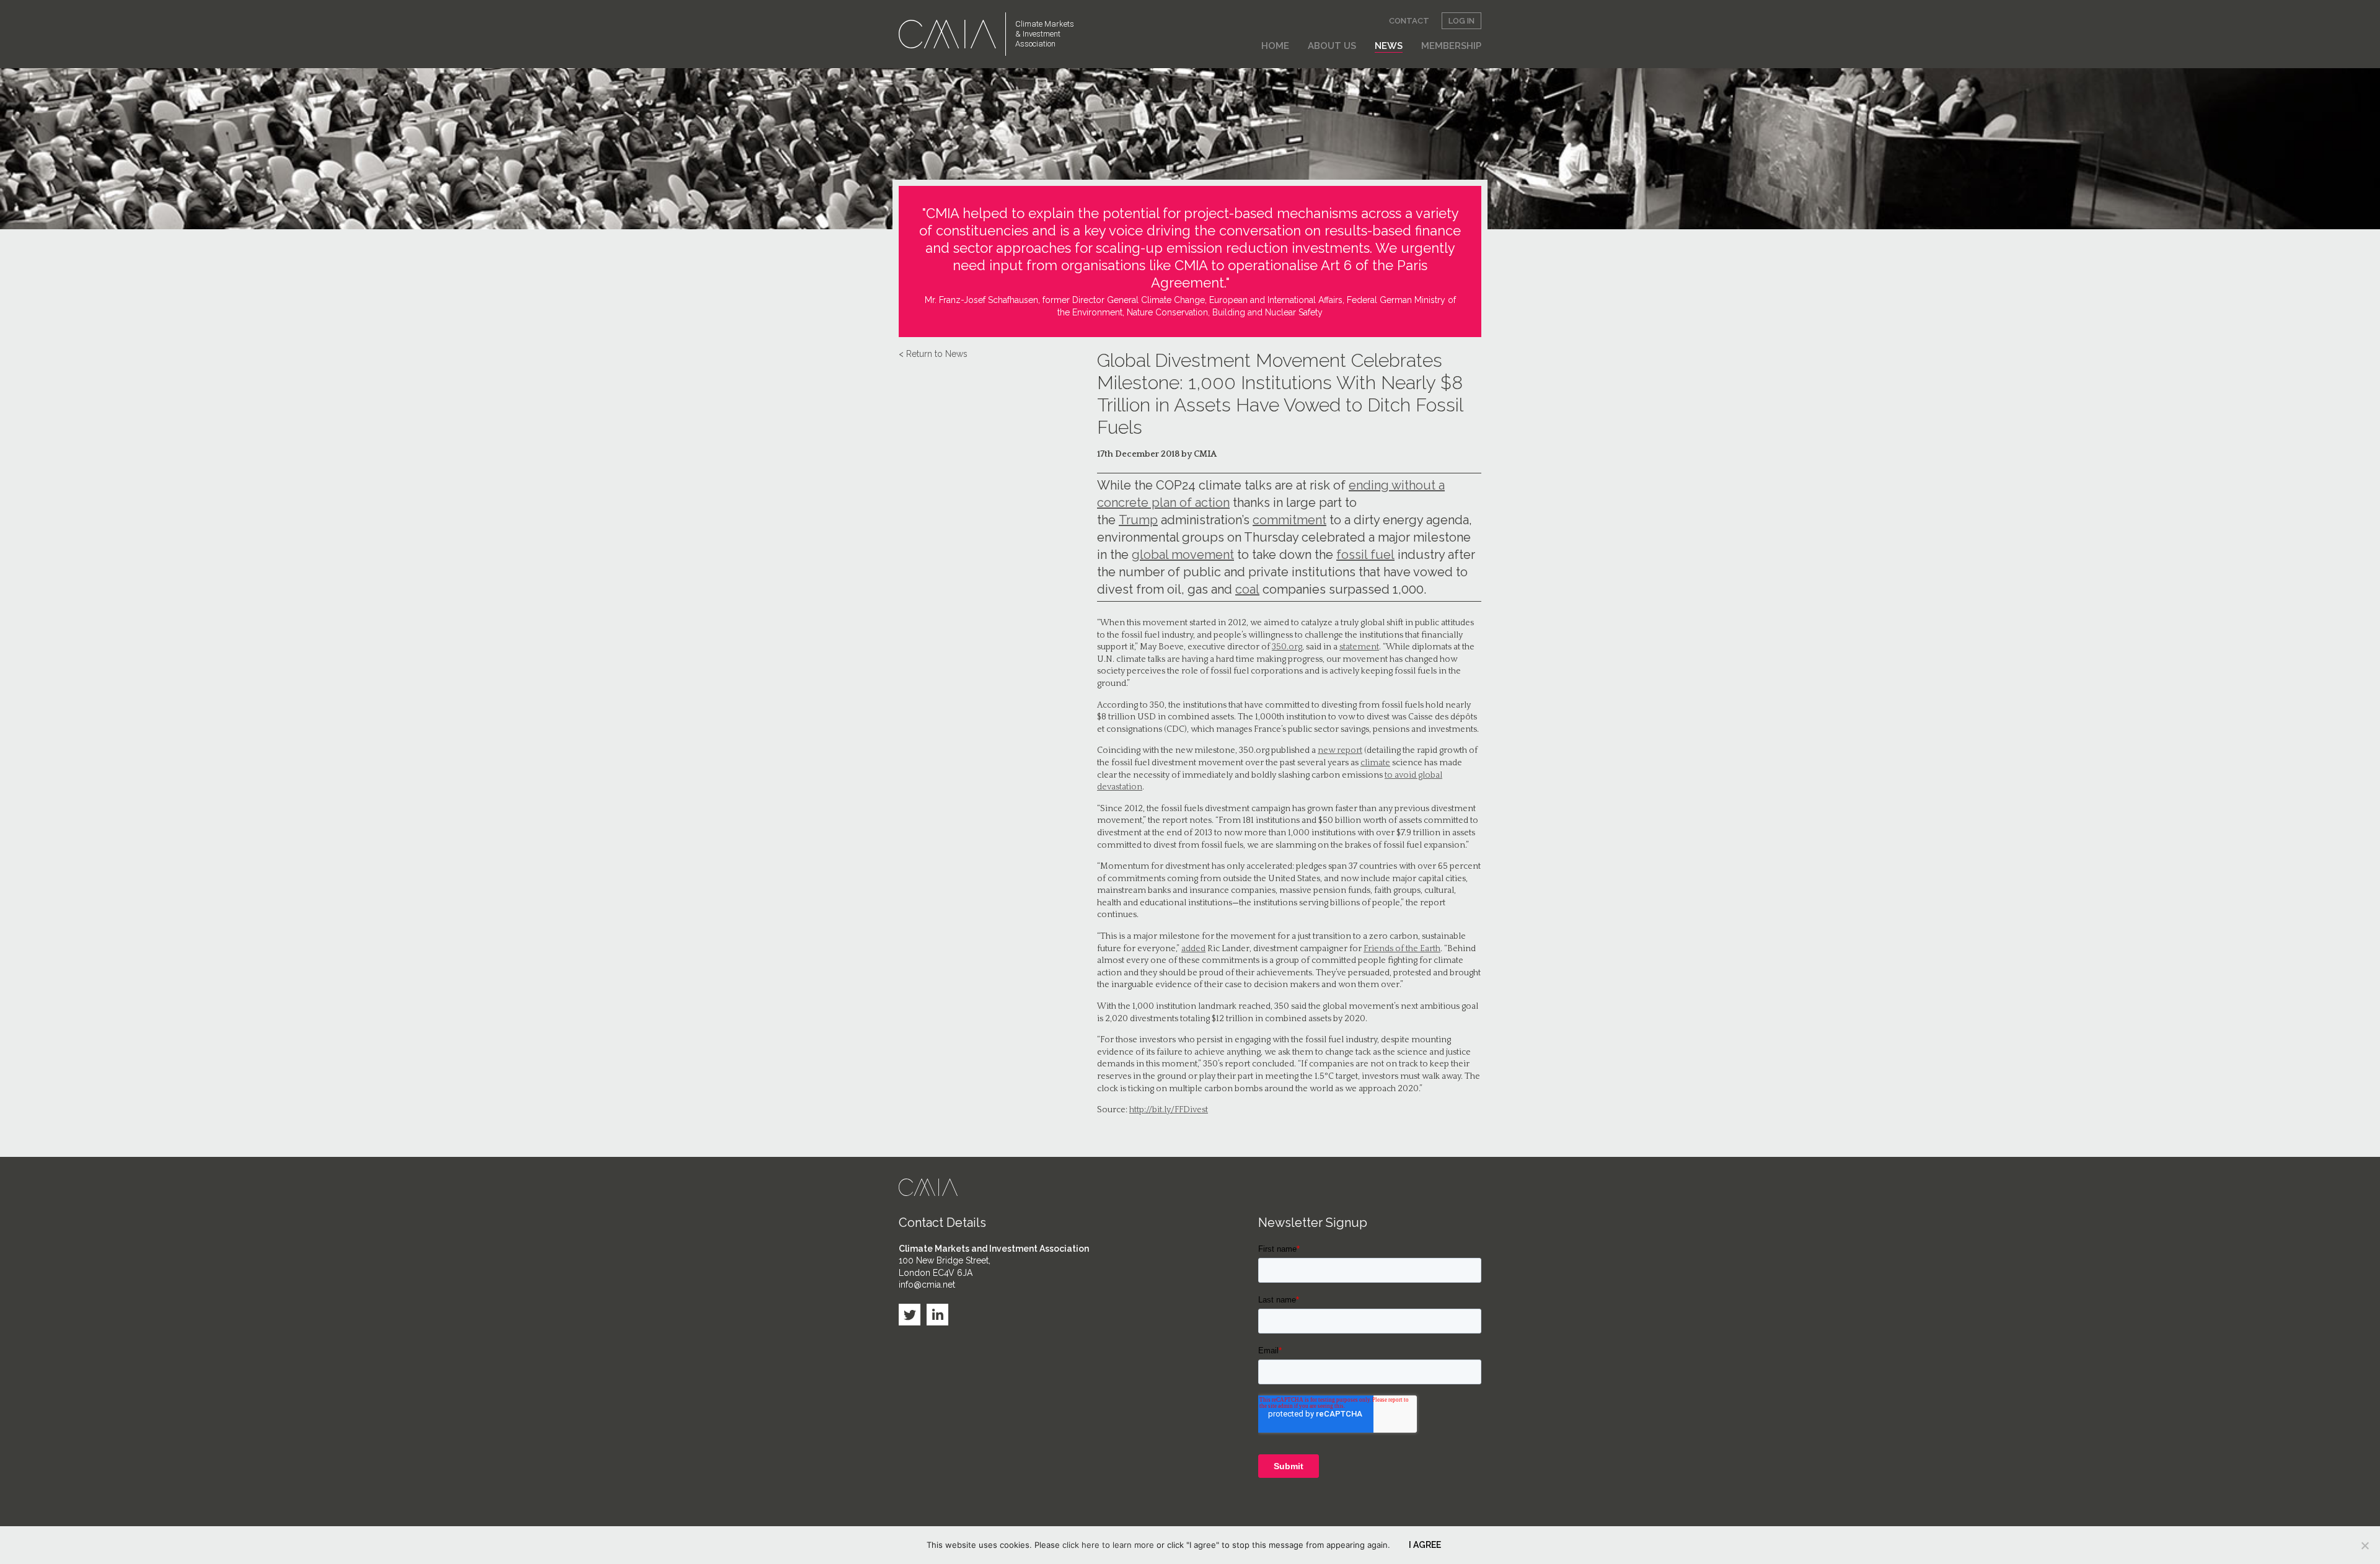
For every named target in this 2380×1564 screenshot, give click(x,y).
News (1389, 46)
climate (1375, 763)
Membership (1451, 46)
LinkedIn (937, 1315)
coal (1247, 589)
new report (1340, 750)
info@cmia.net (927, 1285)
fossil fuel (1365, 555)
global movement (1183, 555)
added (1193, 949)
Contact (1409, 21)
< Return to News (933, 354)
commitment (1289, 520)
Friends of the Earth (1402, 949)
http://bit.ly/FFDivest (1169, 1110)
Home (1275, 46)
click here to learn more (1108, 1545)
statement (1359, 647)
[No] (2365, 1545)
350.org (1287, 647)
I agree (1425, 1545)
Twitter (910, 1315)
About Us (1332, 46)
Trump (1138, 520)
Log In (1461, 21)
